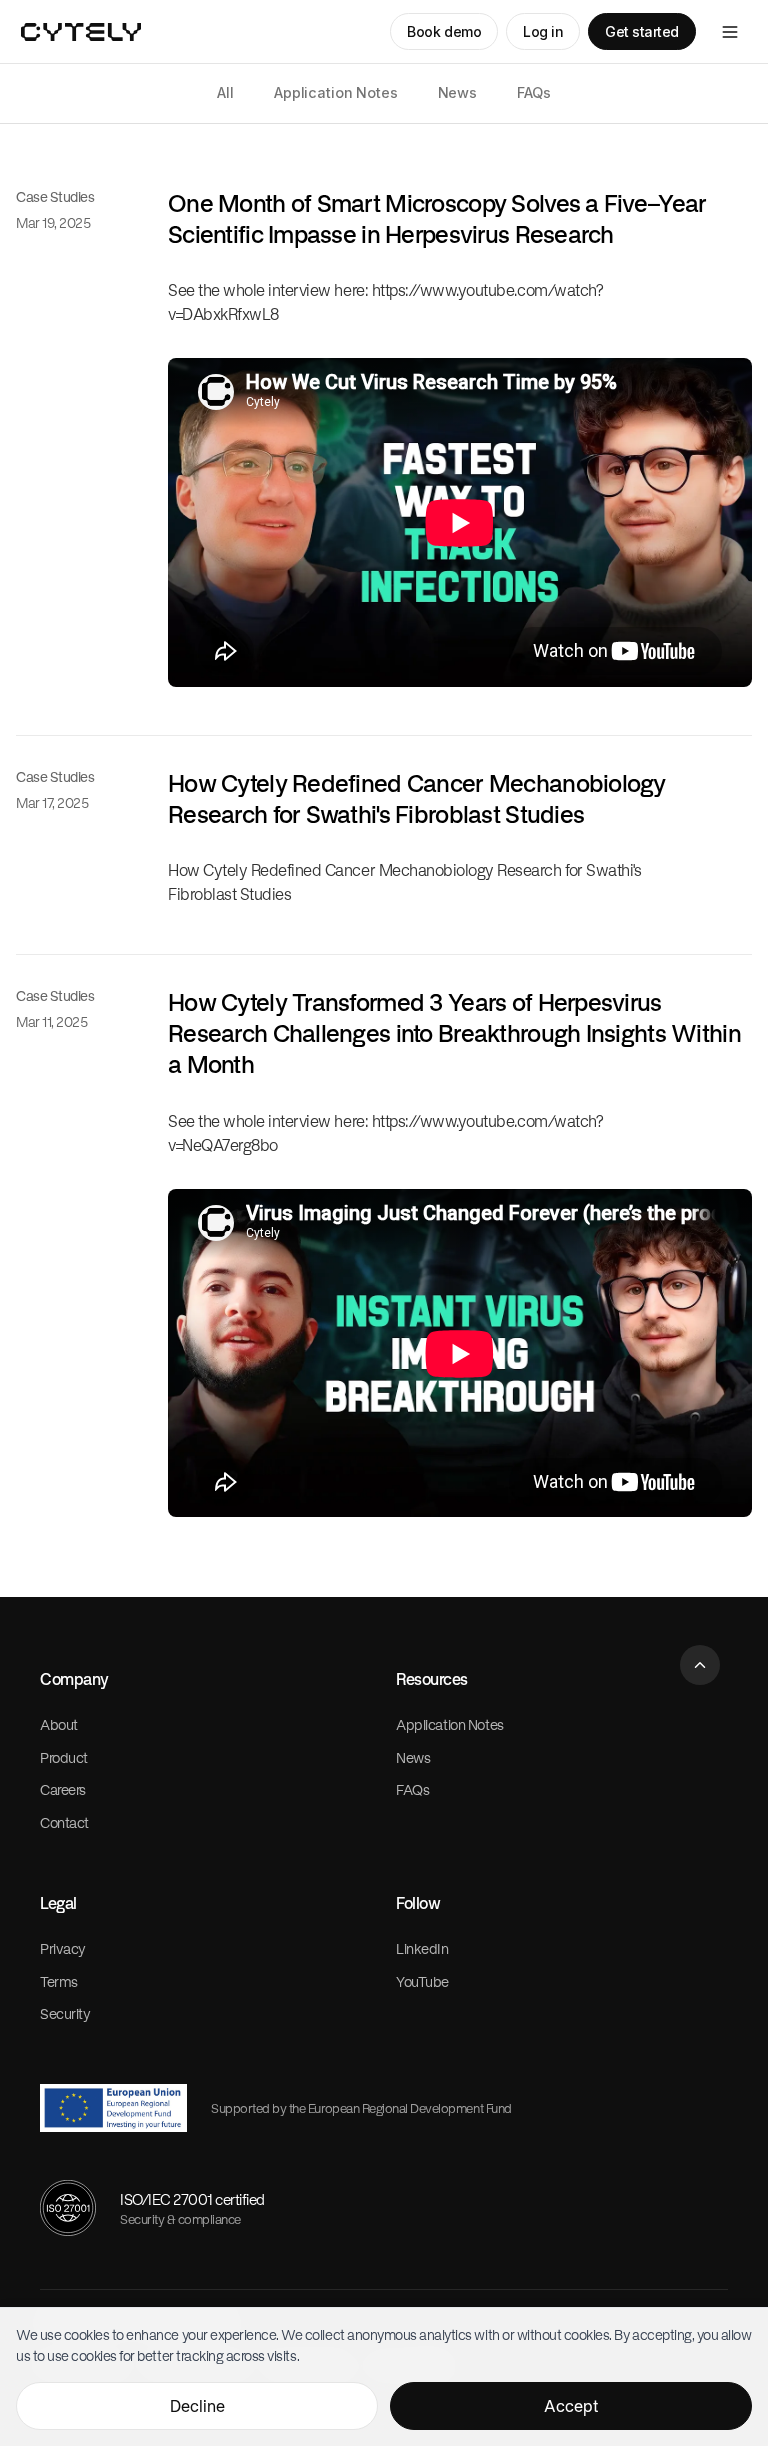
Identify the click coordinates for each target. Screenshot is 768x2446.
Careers (63, 1789)
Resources (432, 1679)
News (457, 92)
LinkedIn (422, 1948)
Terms (59, 1981)
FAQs (533, 92)
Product (64, 1757)
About (59, 1724)
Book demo (444, 31)
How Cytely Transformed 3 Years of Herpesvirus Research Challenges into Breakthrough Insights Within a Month (454, 1033)
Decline (197, 2406)
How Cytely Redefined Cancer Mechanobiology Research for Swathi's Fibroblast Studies (417, 798)
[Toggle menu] (730, 32)
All (225, 92)
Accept (571, 2406)
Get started (642, 31)
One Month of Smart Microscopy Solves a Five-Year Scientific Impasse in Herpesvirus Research (437, 218)
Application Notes (336, 92)
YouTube (422, 1981)
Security (65, 2013)
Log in (543, 31)
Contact (64, 1822)
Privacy (63, 1948)
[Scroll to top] (700, 1665)
